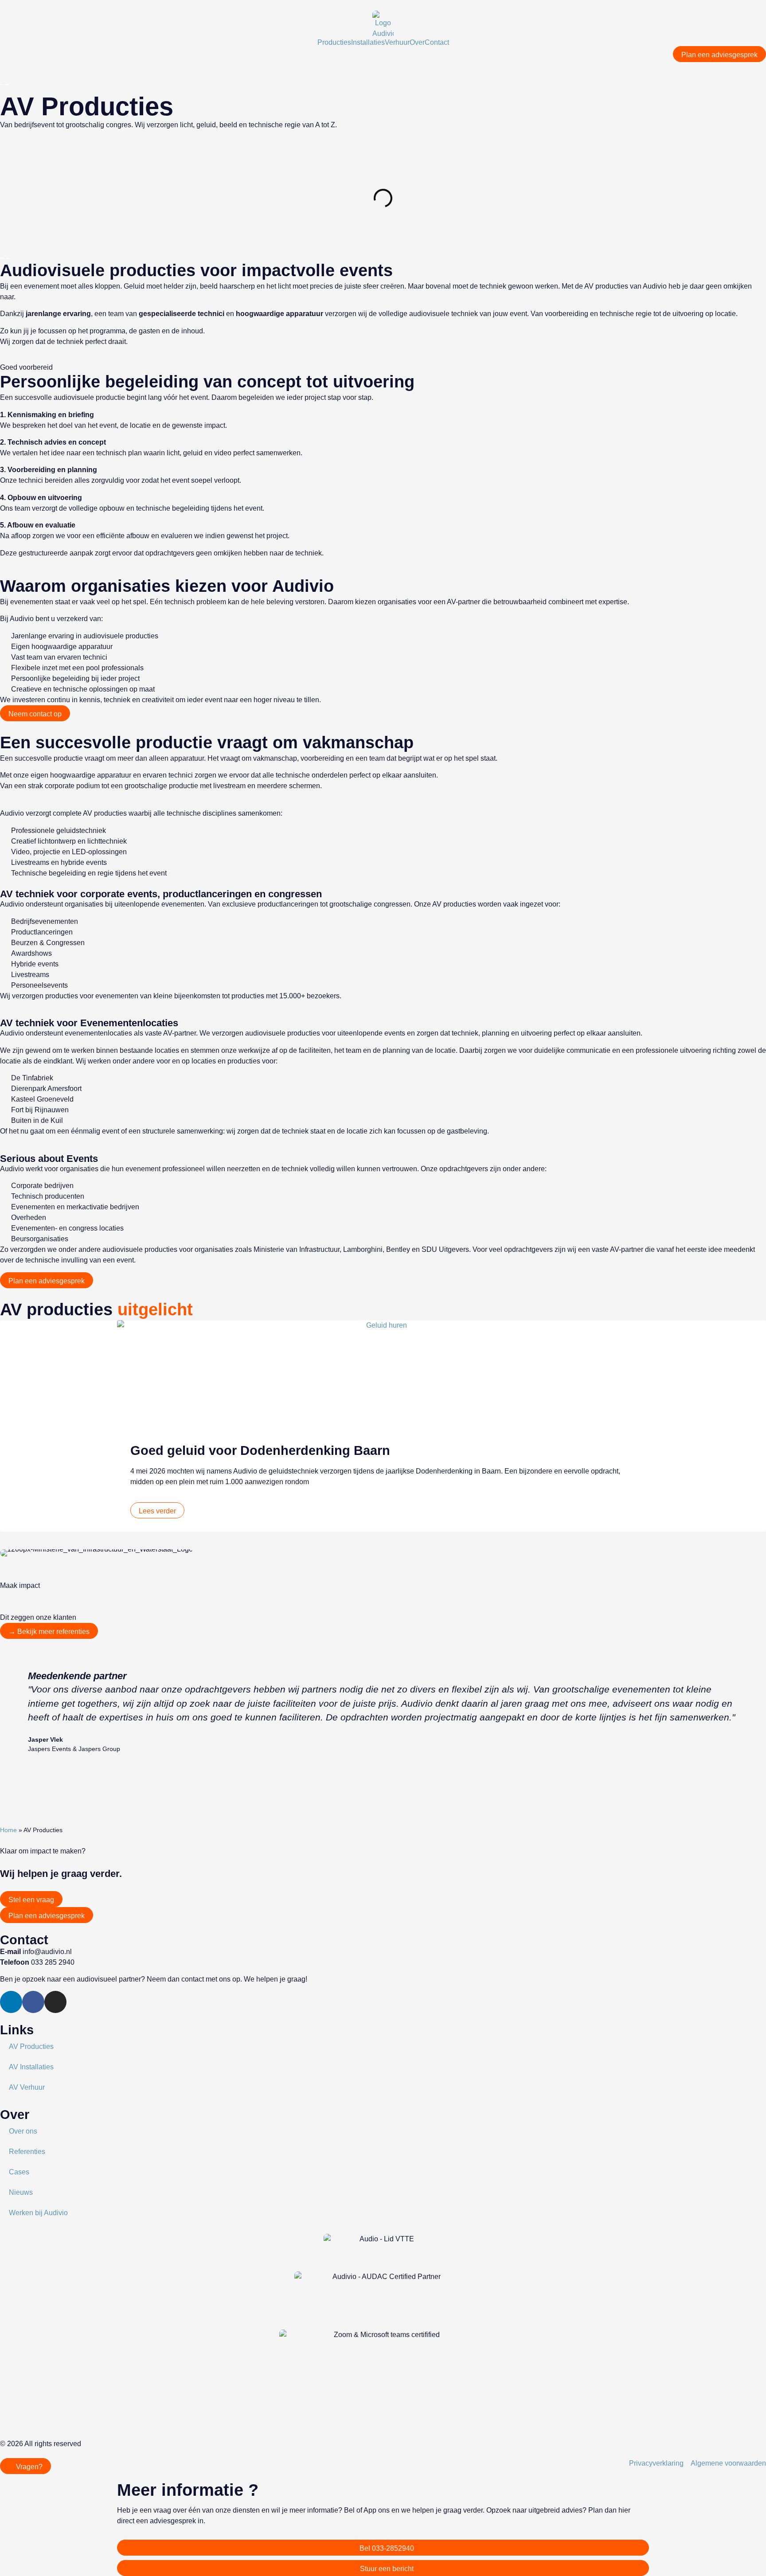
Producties (334, 43)
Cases (19, 2172)
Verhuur (397, 43)
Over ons (23, 2131)
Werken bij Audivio (38, 2213)
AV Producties (31, 2046)
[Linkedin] (11, 2002)
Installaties (368, 43)
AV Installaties (31, 2067)
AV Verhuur (27, 2087)
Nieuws (21, 2192)
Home (8, 1830)
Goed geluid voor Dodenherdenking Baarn (260, 1450)
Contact (437, 43)
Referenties (27, 2152)
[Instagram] (55, 2002)
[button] (4, 1428)
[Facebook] (33, 2002)
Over (417, 43)
